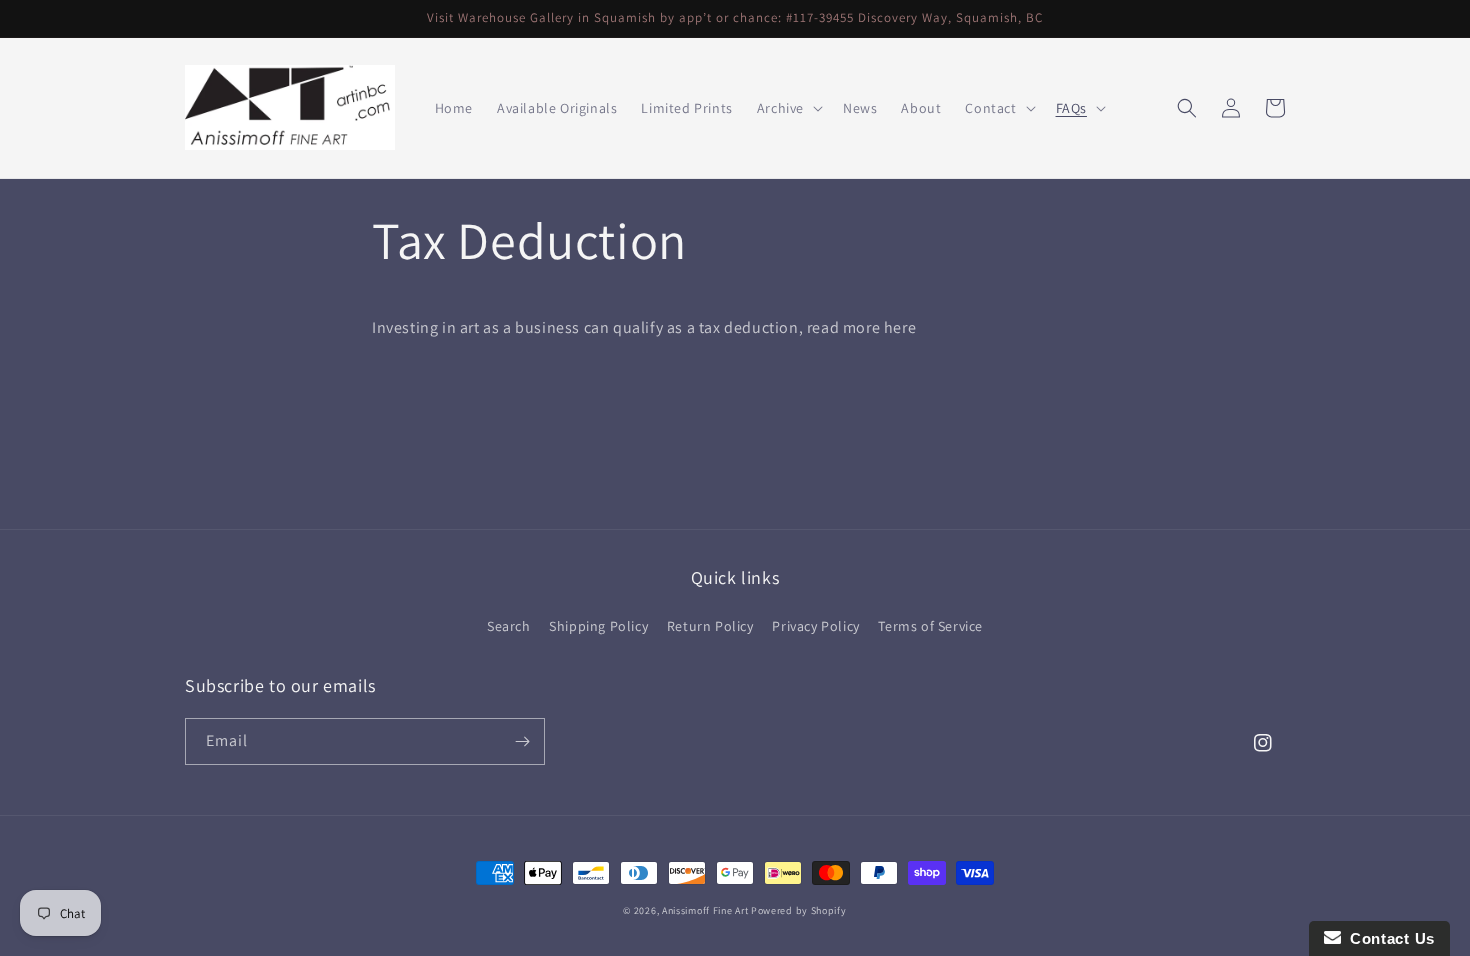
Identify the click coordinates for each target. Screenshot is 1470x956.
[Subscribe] (522, 741)
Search (509, 626)
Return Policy (710, 626)
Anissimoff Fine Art (705, 910)
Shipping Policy (598, 626)
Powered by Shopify (799, 910)
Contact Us (1388, 938)
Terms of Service (930, 626)
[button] (788, 108)
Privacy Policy (815, 626)
